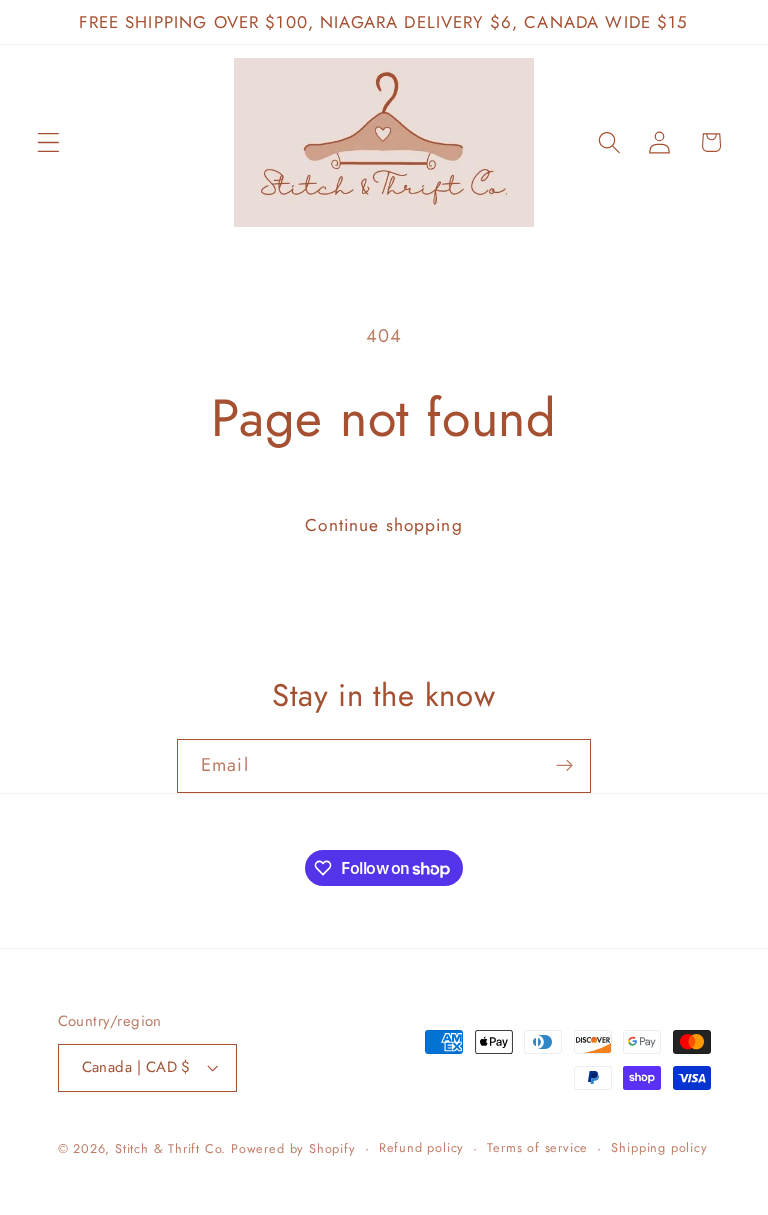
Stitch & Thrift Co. (170, 1148)
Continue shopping (384, 525)
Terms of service (537, 1147)
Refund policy (421, 1147)
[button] (48, 142)
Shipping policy (659, 1147)
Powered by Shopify (293, 1148)
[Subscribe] (564, 766)
